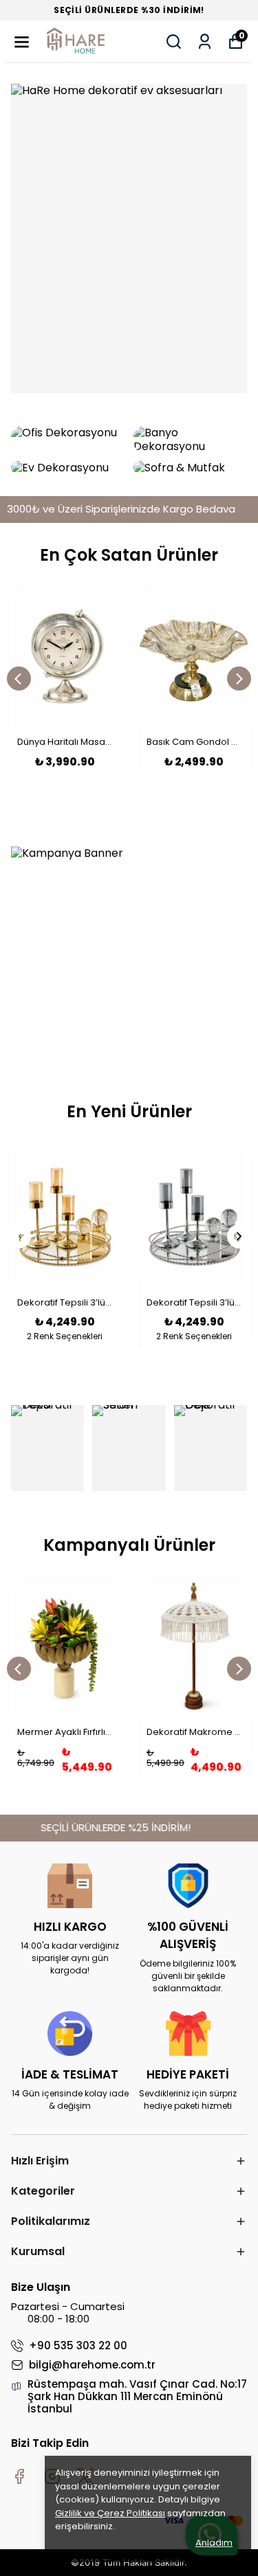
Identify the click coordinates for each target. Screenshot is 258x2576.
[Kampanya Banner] (129, 952)
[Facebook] (19, 2476)
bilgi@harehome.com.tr (92, 2365)
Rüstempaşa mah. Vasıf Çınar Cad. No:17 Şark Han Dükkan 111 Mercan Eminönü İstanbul (137, 2397)
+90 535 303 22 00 (78, 2346)
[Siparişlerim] (205, 42)
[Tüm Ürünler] (129, 238)
